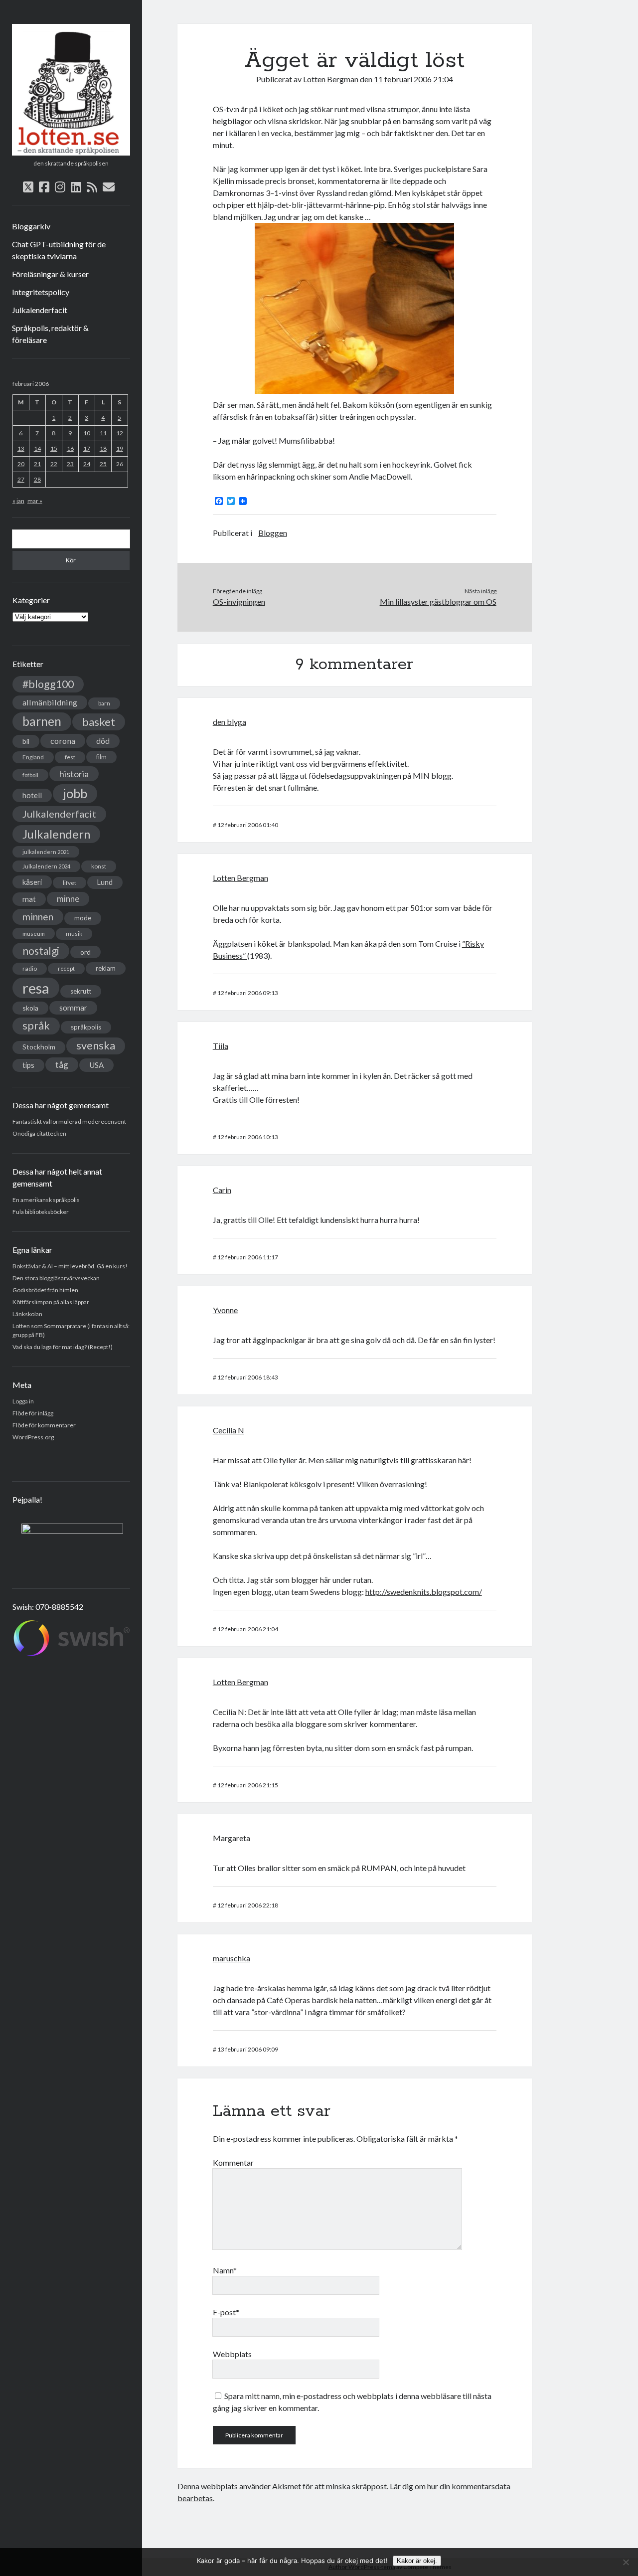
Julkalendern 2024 (46, 866)
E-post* (226, 2312)
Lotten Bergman (331, 79)
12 (120, 433)
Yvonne (225, 1310)
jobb (75, 793)
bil (26, 741)
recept (66, 968)
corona (63, 741)
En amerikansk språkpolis (46, 1200)
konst (99, 866)
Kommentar (233, 2162)
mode (83, 918)
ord (85, 952)
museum (34, 934)
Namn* (225, 2270)
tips (28, 1065)
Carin (222, 1190)
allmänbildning (50, 702)
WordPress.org (33, 1437)
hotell (32, 795)
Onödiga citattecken (39, 1133)
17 (87, 448)
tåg (62, 1065)
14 (37, 448)
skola (30, 1008)
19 (120, 448)
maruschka (232, 1958)
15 (54, 448)
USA (96, 1065)
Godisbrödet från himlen (45, 1290)
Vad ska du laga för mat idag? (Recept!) (63, 1347)
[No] (626, 2562)
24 (87, 464)
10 (87, 433)
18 (103, 448)
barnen (42, 721)
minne (68, 899)
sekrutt (81, 991)
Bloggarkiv (31, 226)
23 (70, 464)
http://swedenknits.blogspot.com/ (424, 1592)
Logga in (23, 1401)
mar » (35, 501)
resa (36, 988)
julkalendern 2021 (46, 852)
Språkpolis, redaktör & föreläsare (50, 334)
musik (74, 934)
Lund (105, 882)
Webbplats (232, 2354)
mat (29, 899)
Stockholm (39, 1047)
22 (54, 464)
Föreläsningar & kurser (50, 274)
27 (21, 479)
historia (74, 774)
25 (103, 464)
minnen (38, 917)
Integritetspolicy (41, 292)
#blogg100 (48, 684)
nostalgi (41, 950)
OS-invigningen (239, 601)
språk (36, 1026)
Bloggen (273, 533)
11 (103, 433)
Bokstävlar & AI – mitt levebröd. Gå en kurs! (70, 1266)
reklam (106, 968)
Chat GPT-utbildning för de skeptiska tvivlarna (59, 250)
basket (99, 722)
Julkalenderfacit (40, 310)
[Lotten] (71, 152)
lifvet (70, 883)
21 (37, 464)
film (101, 757)
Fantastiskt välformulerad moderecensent (69, 1121)
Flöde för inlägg (33, 1413)
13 (21, 448)
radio (30, 968)
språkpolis (86, 1027)
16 (70, 448)
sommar (73, 1008)
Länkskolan (27, 1314)
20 (21, 464)
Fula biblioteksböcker (41, 1212)
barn (104, 703)
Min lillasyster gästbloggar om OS (438, 601)
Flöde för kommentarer (44, 1425)
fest (70, 757)
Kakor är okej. (417, 2561)
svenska (96, 1045)
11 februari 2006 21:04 (413, 79)
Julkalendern (56, 834)
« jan (18, 501)
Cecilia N (229, 1430)
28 (37, 479)
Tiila (221, 1046)
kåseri (32, 882)
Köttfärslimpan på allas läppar (51, 1302)
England (33, 757)
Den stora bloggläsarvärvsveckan (56, 1278)
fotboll (30, 775)
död (103, 741)
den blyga (230, 722)
